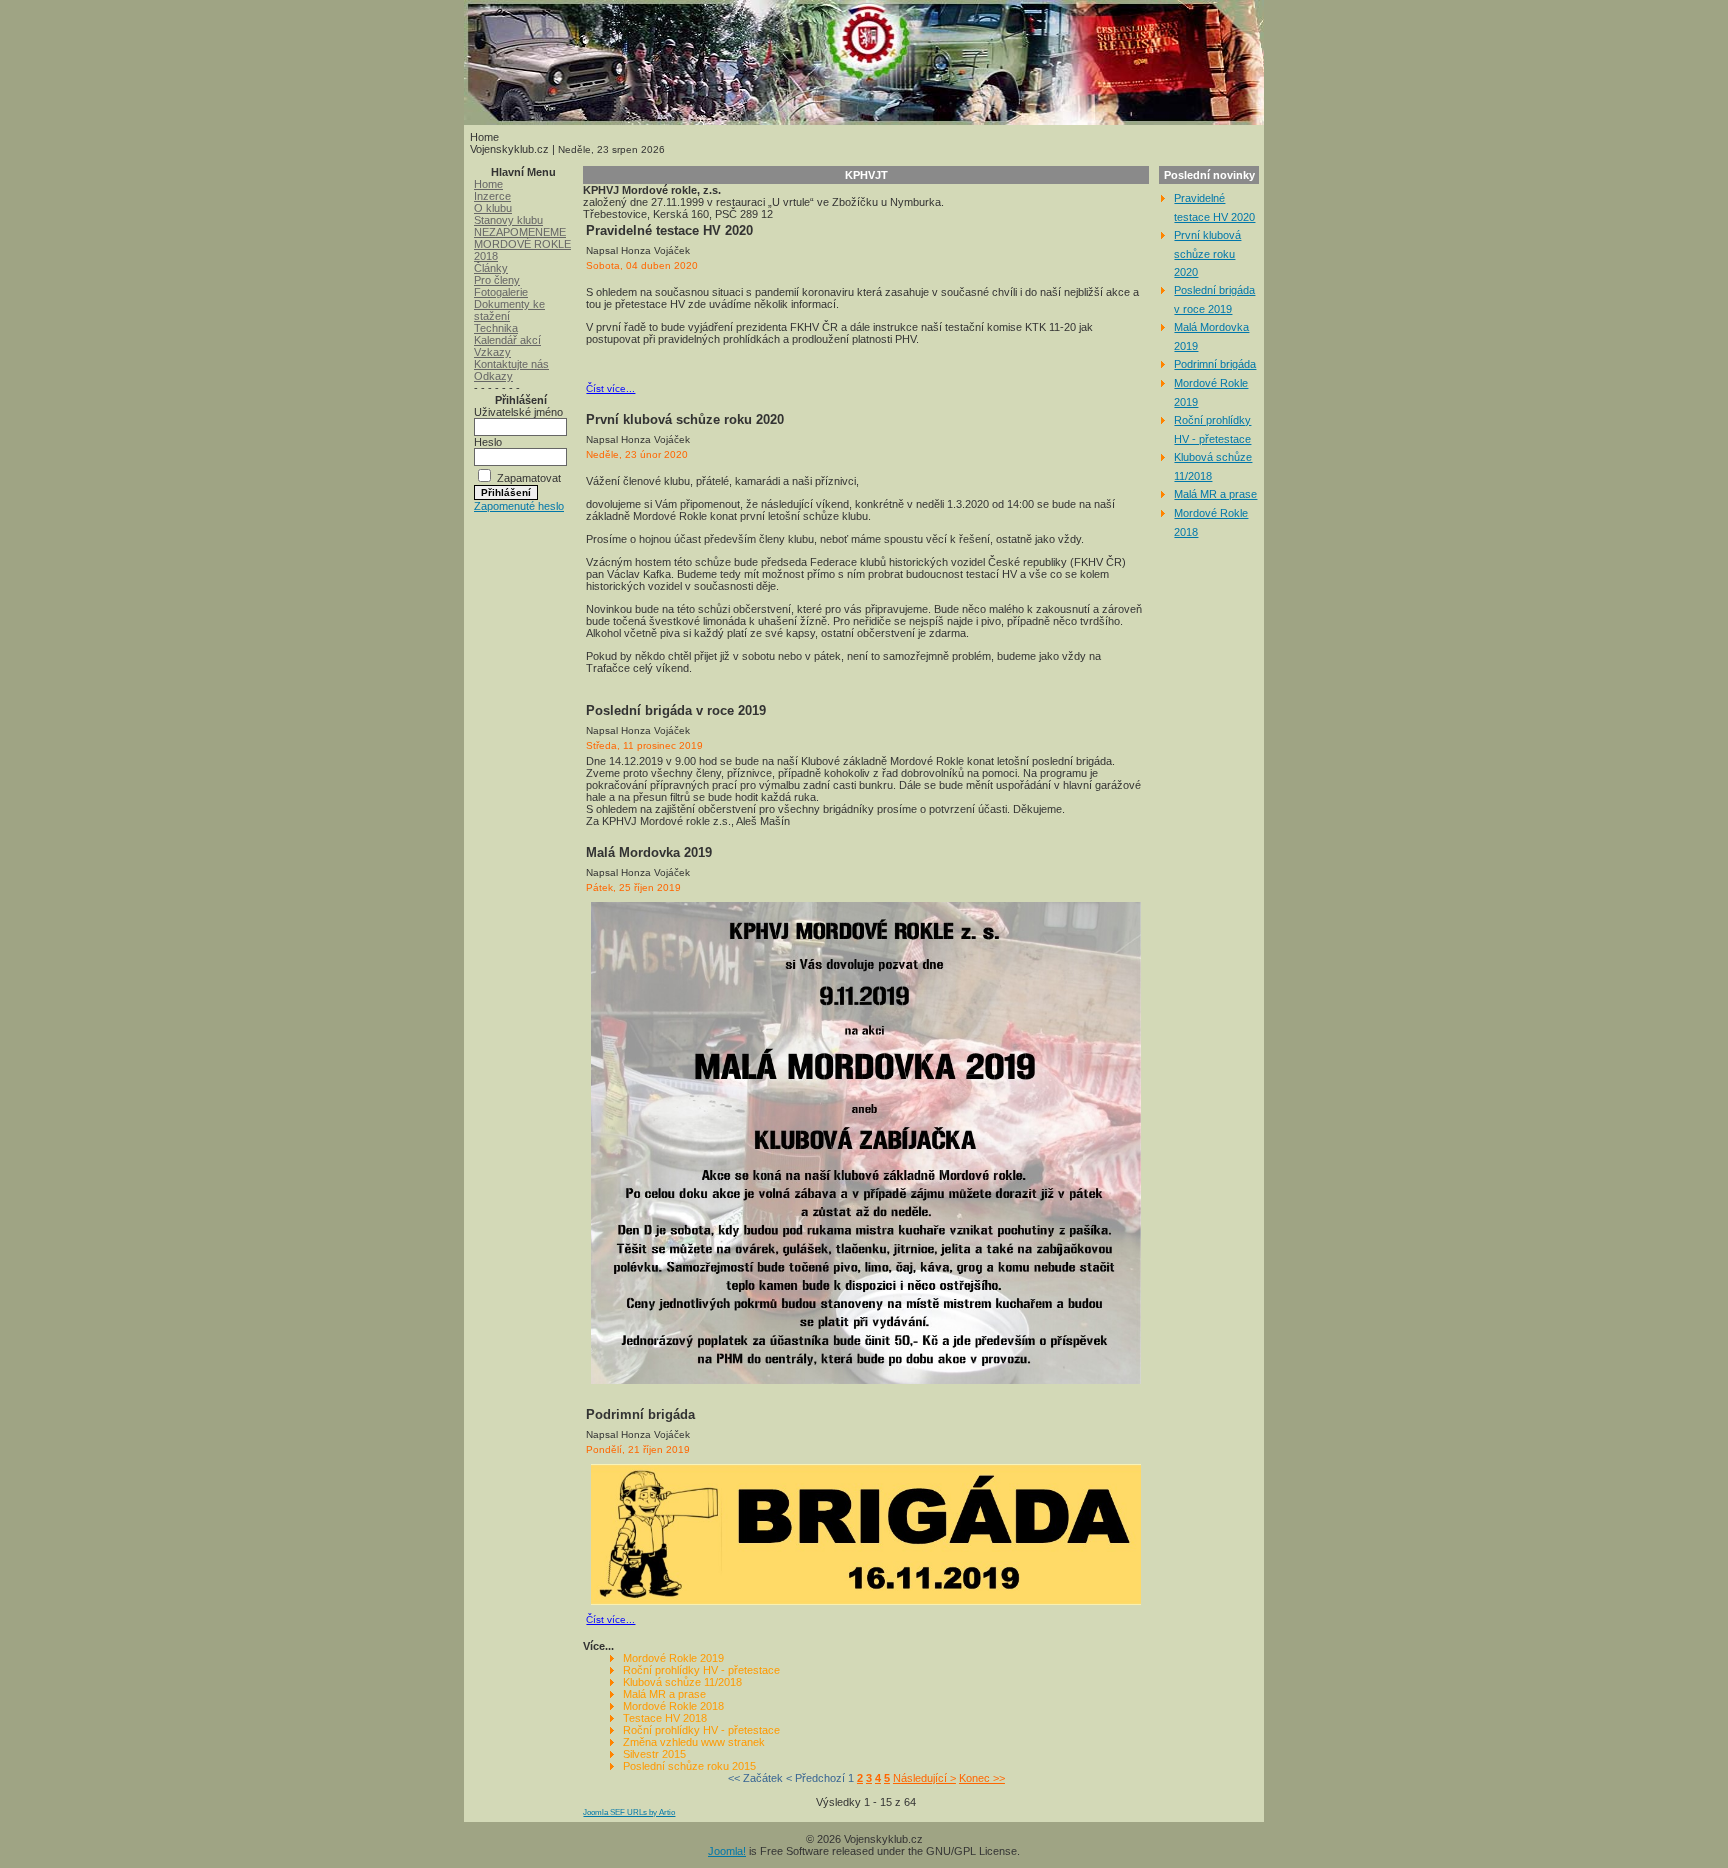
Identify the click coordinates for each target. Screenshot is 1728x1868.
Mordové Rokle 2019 (673, 1658)
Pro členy (497, 280)
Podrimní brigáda (1215, 364)
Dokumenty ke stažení (509, 310)
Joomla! (727, 1851)
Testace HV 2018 (665, 1718)
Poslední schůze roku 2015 (689, 1766)
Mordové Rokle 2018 (673, 1706)
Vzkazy (492, 352)
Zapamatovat (529, 478)
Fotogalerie (501, 292)
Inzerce (492, 196)
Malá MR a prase (664, 1694)
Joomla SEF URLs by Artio (629, 1812)
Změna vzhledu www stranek (694, 1742)
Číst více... (610, 388)
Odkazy (493, 376)
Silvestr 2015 (654, 1754)
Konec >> (982, 1778)
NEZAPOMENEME (520, 232)
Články (491, 268)
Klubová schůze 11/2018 (682, 1682)
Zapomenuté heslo (519, 506)
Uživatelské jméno (518, 412)
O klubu (493, 208)
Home (488, 184)
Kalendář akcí (507, 340)
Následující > (924, 1778)
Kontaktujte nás (511, 364)
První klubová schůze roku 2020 (1207, 253)
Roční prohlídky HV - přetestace (701, 1670)
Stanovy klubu (508, 220)
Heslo (488, 442)
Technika (496, 328)
